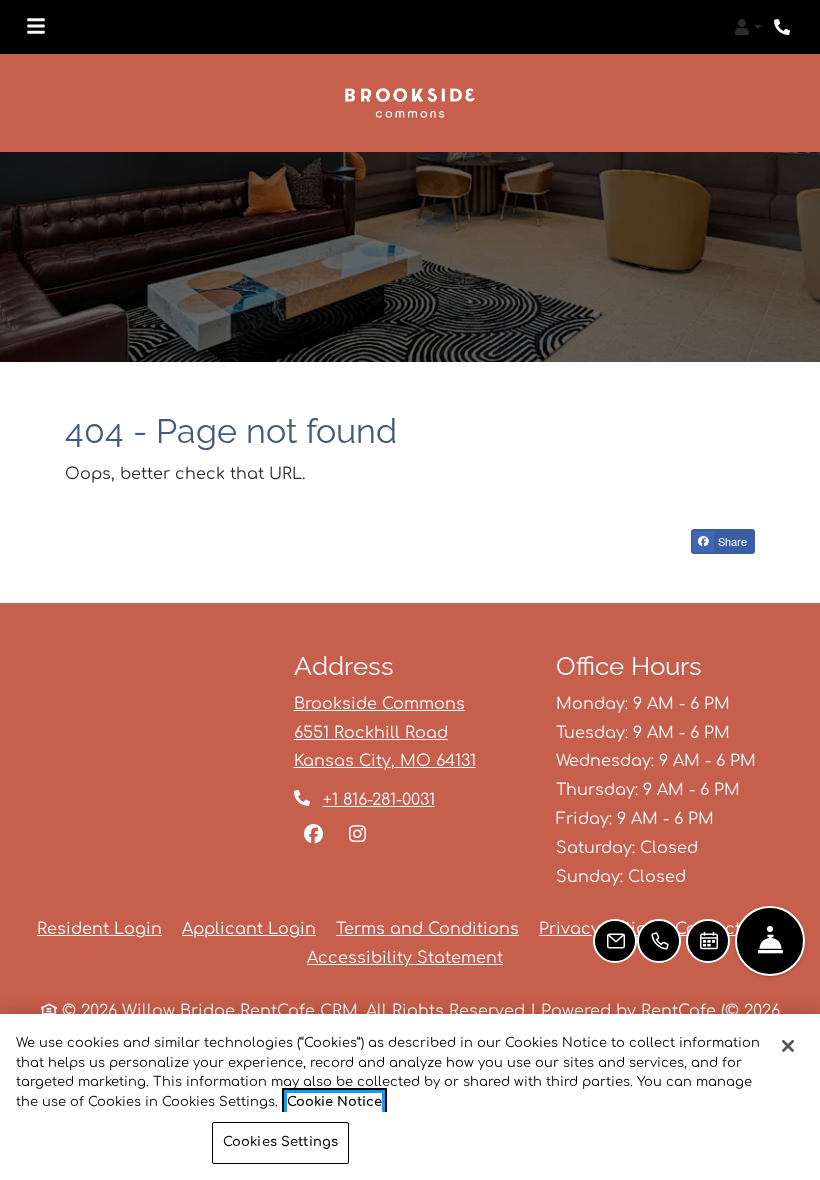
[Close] (788, 1046)
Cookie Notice (334, 1102)
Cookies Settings (280, 1142)
